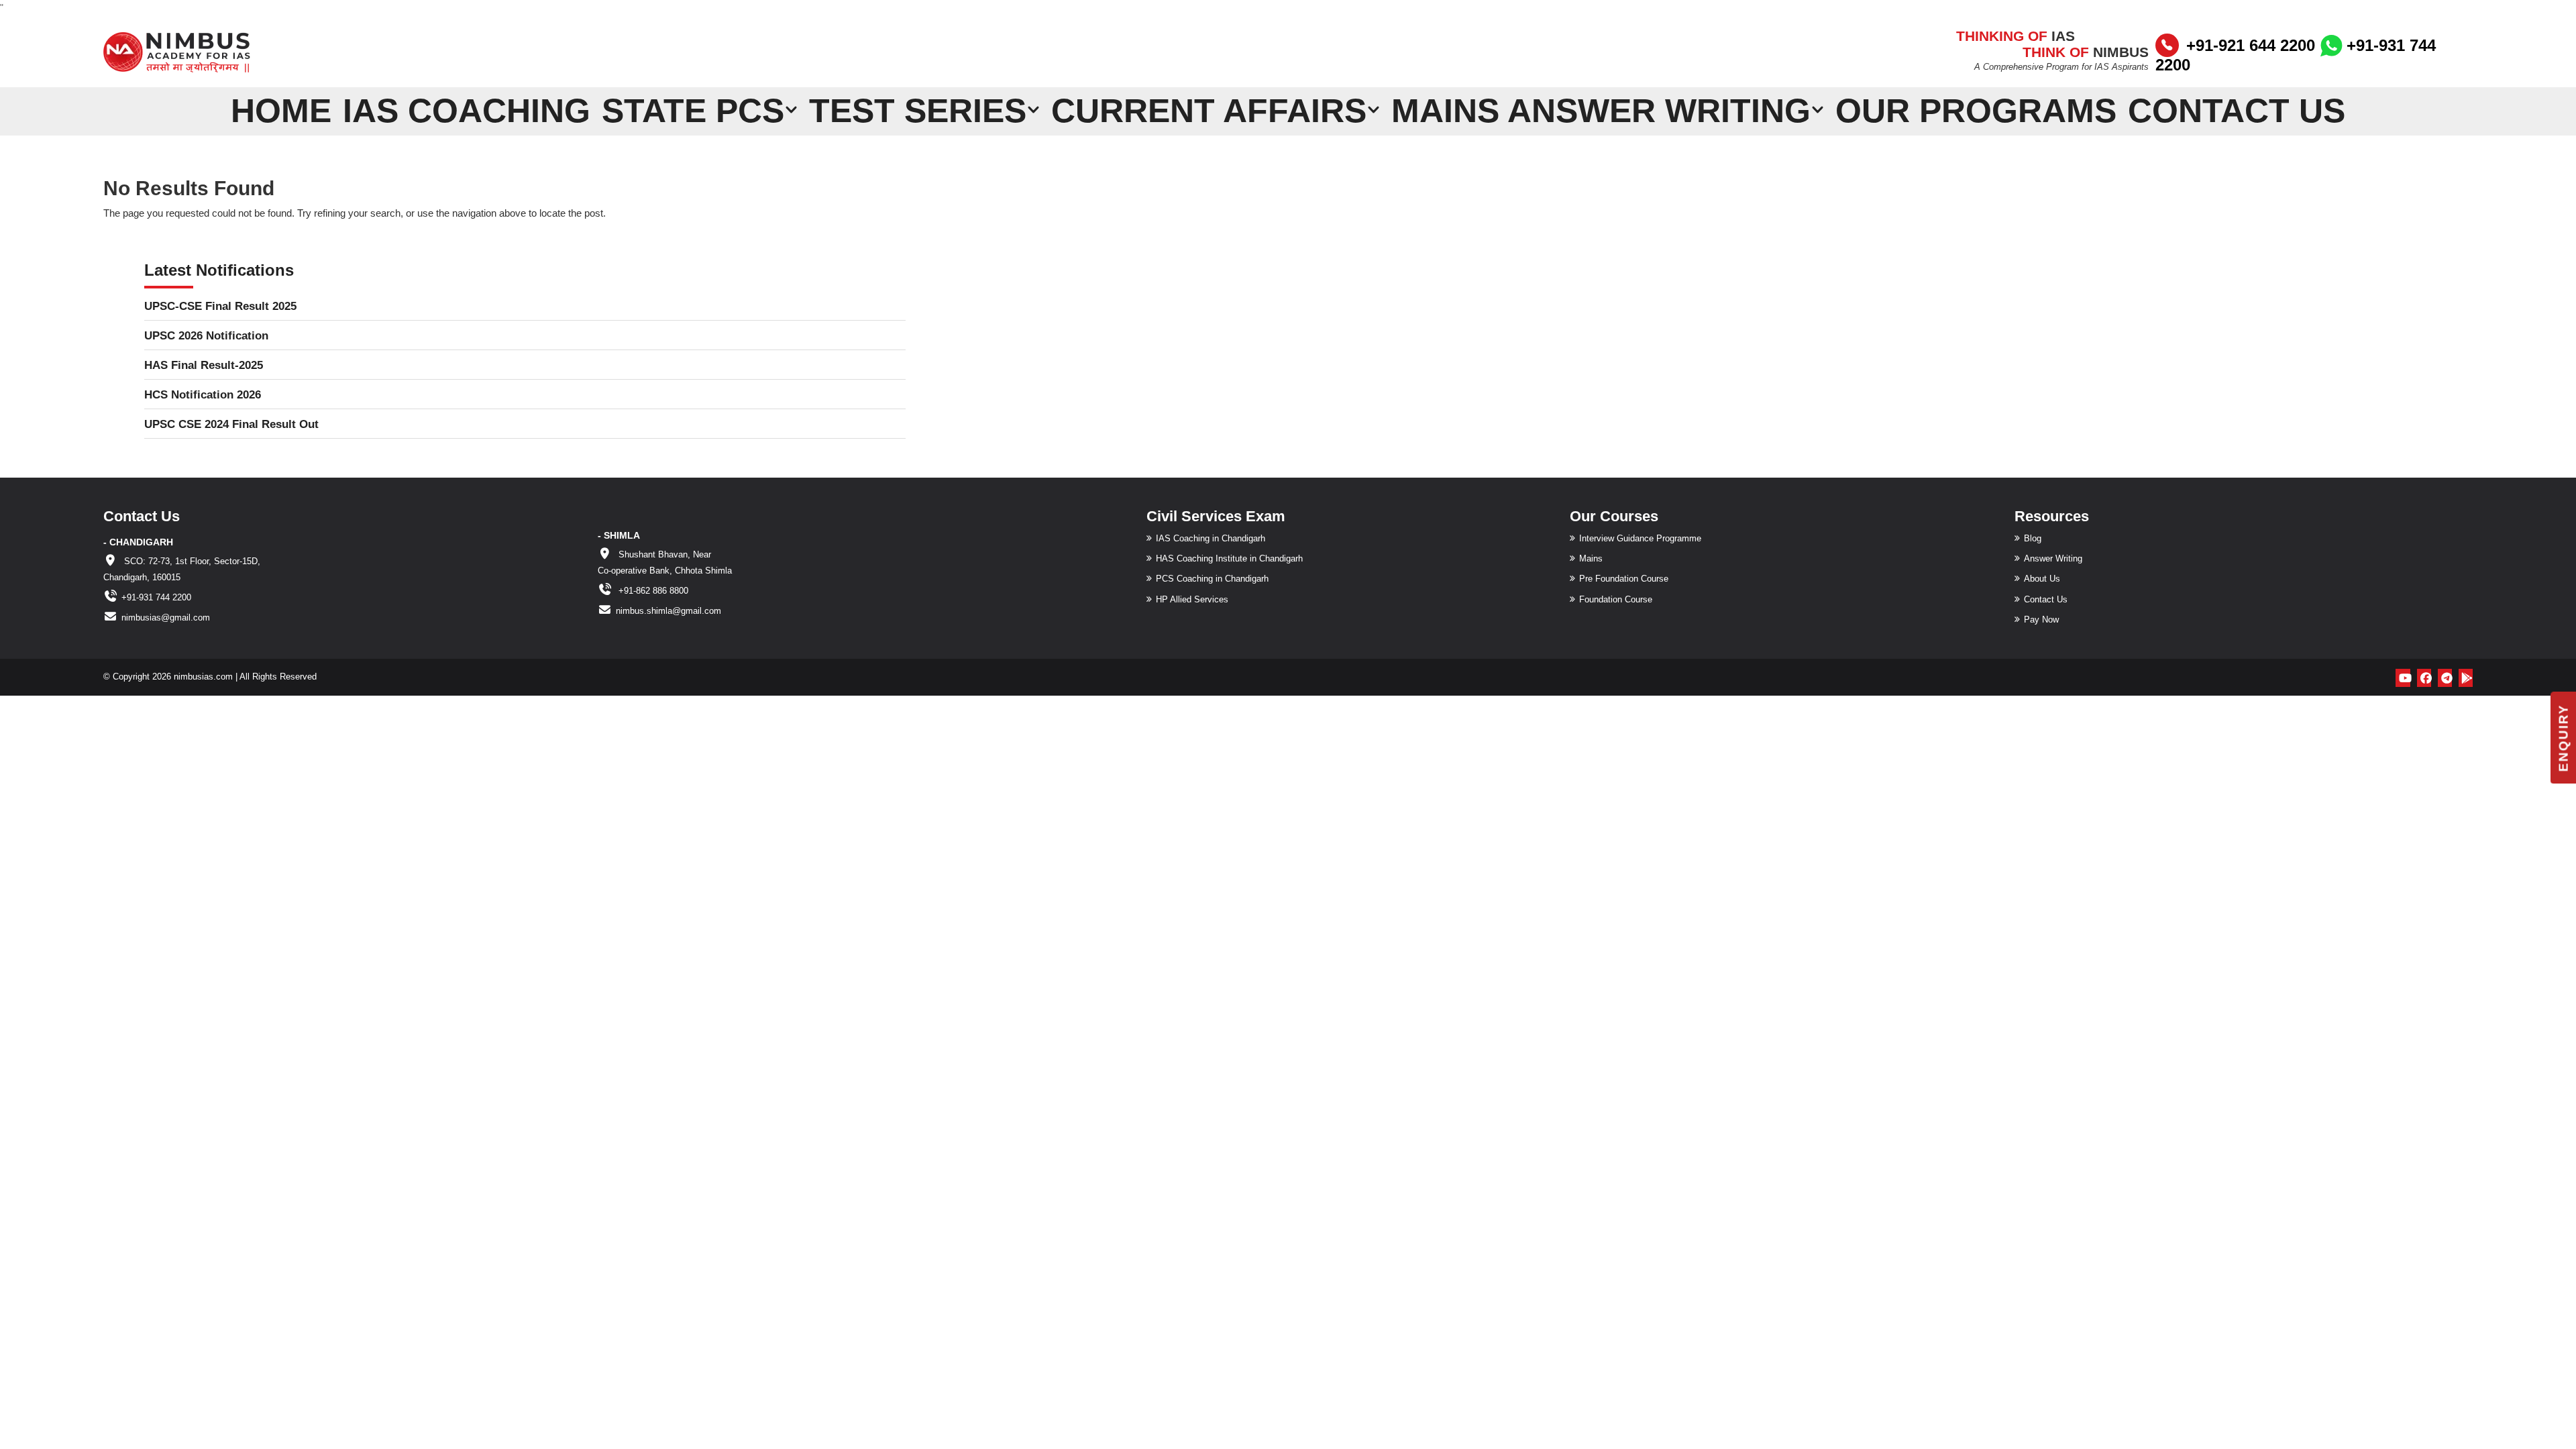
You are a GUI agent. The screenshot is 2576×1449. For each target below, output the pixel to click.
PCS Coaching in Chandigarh (1212, 579)
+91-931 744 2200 (156, 597)
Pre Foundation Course (1624, 579)
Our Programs (1976, 110)
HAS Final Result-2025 (204, 365)
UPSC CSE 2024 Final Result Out (231, 424)
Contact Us (2237, 110)
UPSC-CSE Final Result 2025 (220, 306)
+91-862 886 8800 (652, 591)
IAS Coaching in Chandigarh (1211, 538)
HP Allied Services (1192, 599)
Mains (1591, 558)
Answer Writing (2053, 558)
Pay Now (2041, 620)
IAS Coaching (467, 110)
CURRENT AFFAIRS (1209, 110)
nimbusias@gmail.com (166, 618)
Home (281, 110)
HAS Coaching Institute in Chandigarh (1229, 558)
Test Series (918, 110)
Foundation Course (1616, 599)
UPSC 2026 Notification (206, 336)
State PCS (693, 110)
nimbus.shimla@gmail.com (668, 611)
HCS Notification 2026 (203, 395)
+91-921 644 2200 (2251, 45)
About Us (2042, 579)
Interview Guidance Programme (1640, 538)
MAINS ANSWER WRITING (1601, 110)
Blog (2033, 538)
